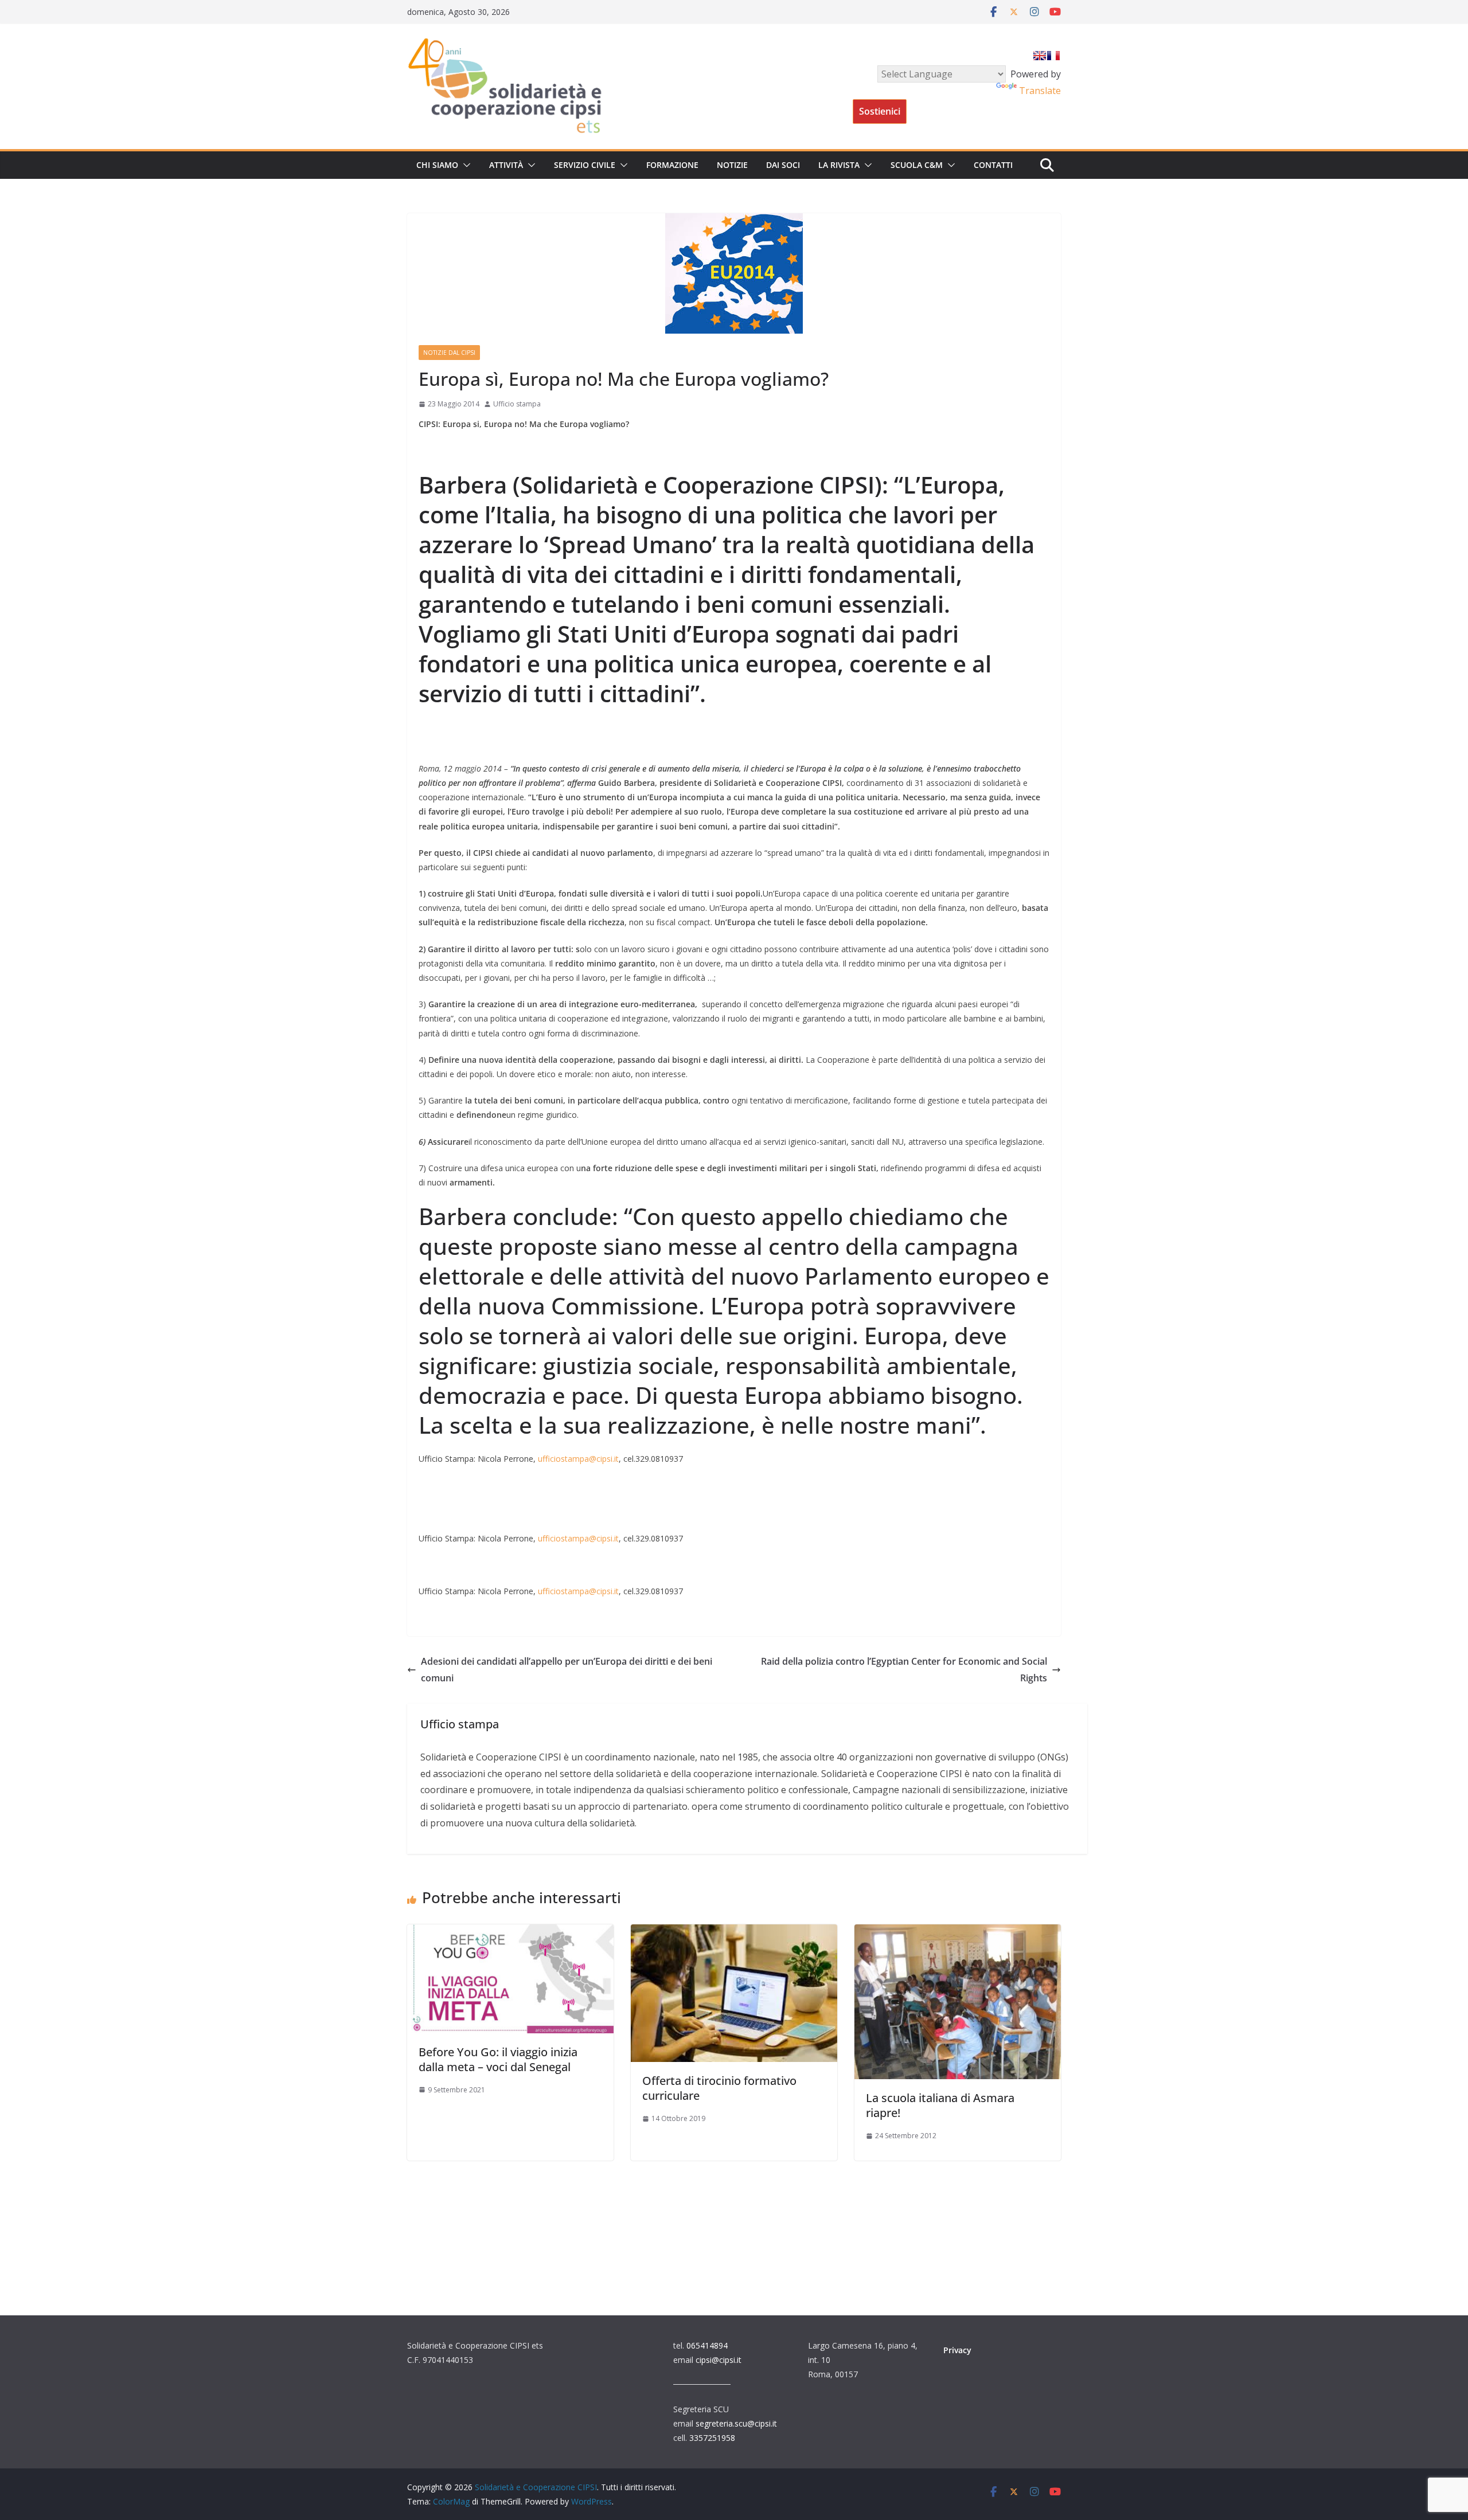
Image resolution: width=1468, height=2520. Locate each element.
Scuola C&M (917, 165)
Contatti (993, 165)
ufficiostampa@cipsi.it (578, 1459)
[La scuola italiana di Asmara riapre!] (958, 1932)
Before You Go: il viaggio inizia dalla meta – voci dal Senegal (498, 2059)
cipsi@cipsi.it (719, 2360)
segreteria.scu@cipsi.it (736, 2423)
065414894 (707, 2345)
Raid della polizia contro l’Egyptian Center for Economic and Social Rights (904, 1670)
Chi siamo (437, 165)
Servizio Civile (585, 165)
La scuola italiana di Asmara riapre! (940, 2105)
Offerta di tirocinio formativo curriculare (719, 2088)
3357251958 (712, 2438)
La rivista (839, 165)
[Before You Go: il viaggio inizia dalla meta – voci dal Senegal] (510, 1932)
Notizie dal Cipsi (449, 353)
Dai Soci (783, 165)
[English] (1040, 56)
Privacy (957, 2350)
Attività (506, 165)
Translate (1040, 91)
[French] (1053, 56)
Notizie (732, 165)
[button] (464, 165)
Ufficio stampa (517, 404)
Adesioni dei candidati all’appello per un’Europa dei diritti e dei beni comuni (567, 1670)
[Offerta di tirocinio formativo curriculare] (734, 1932)
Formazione (672, 165)
